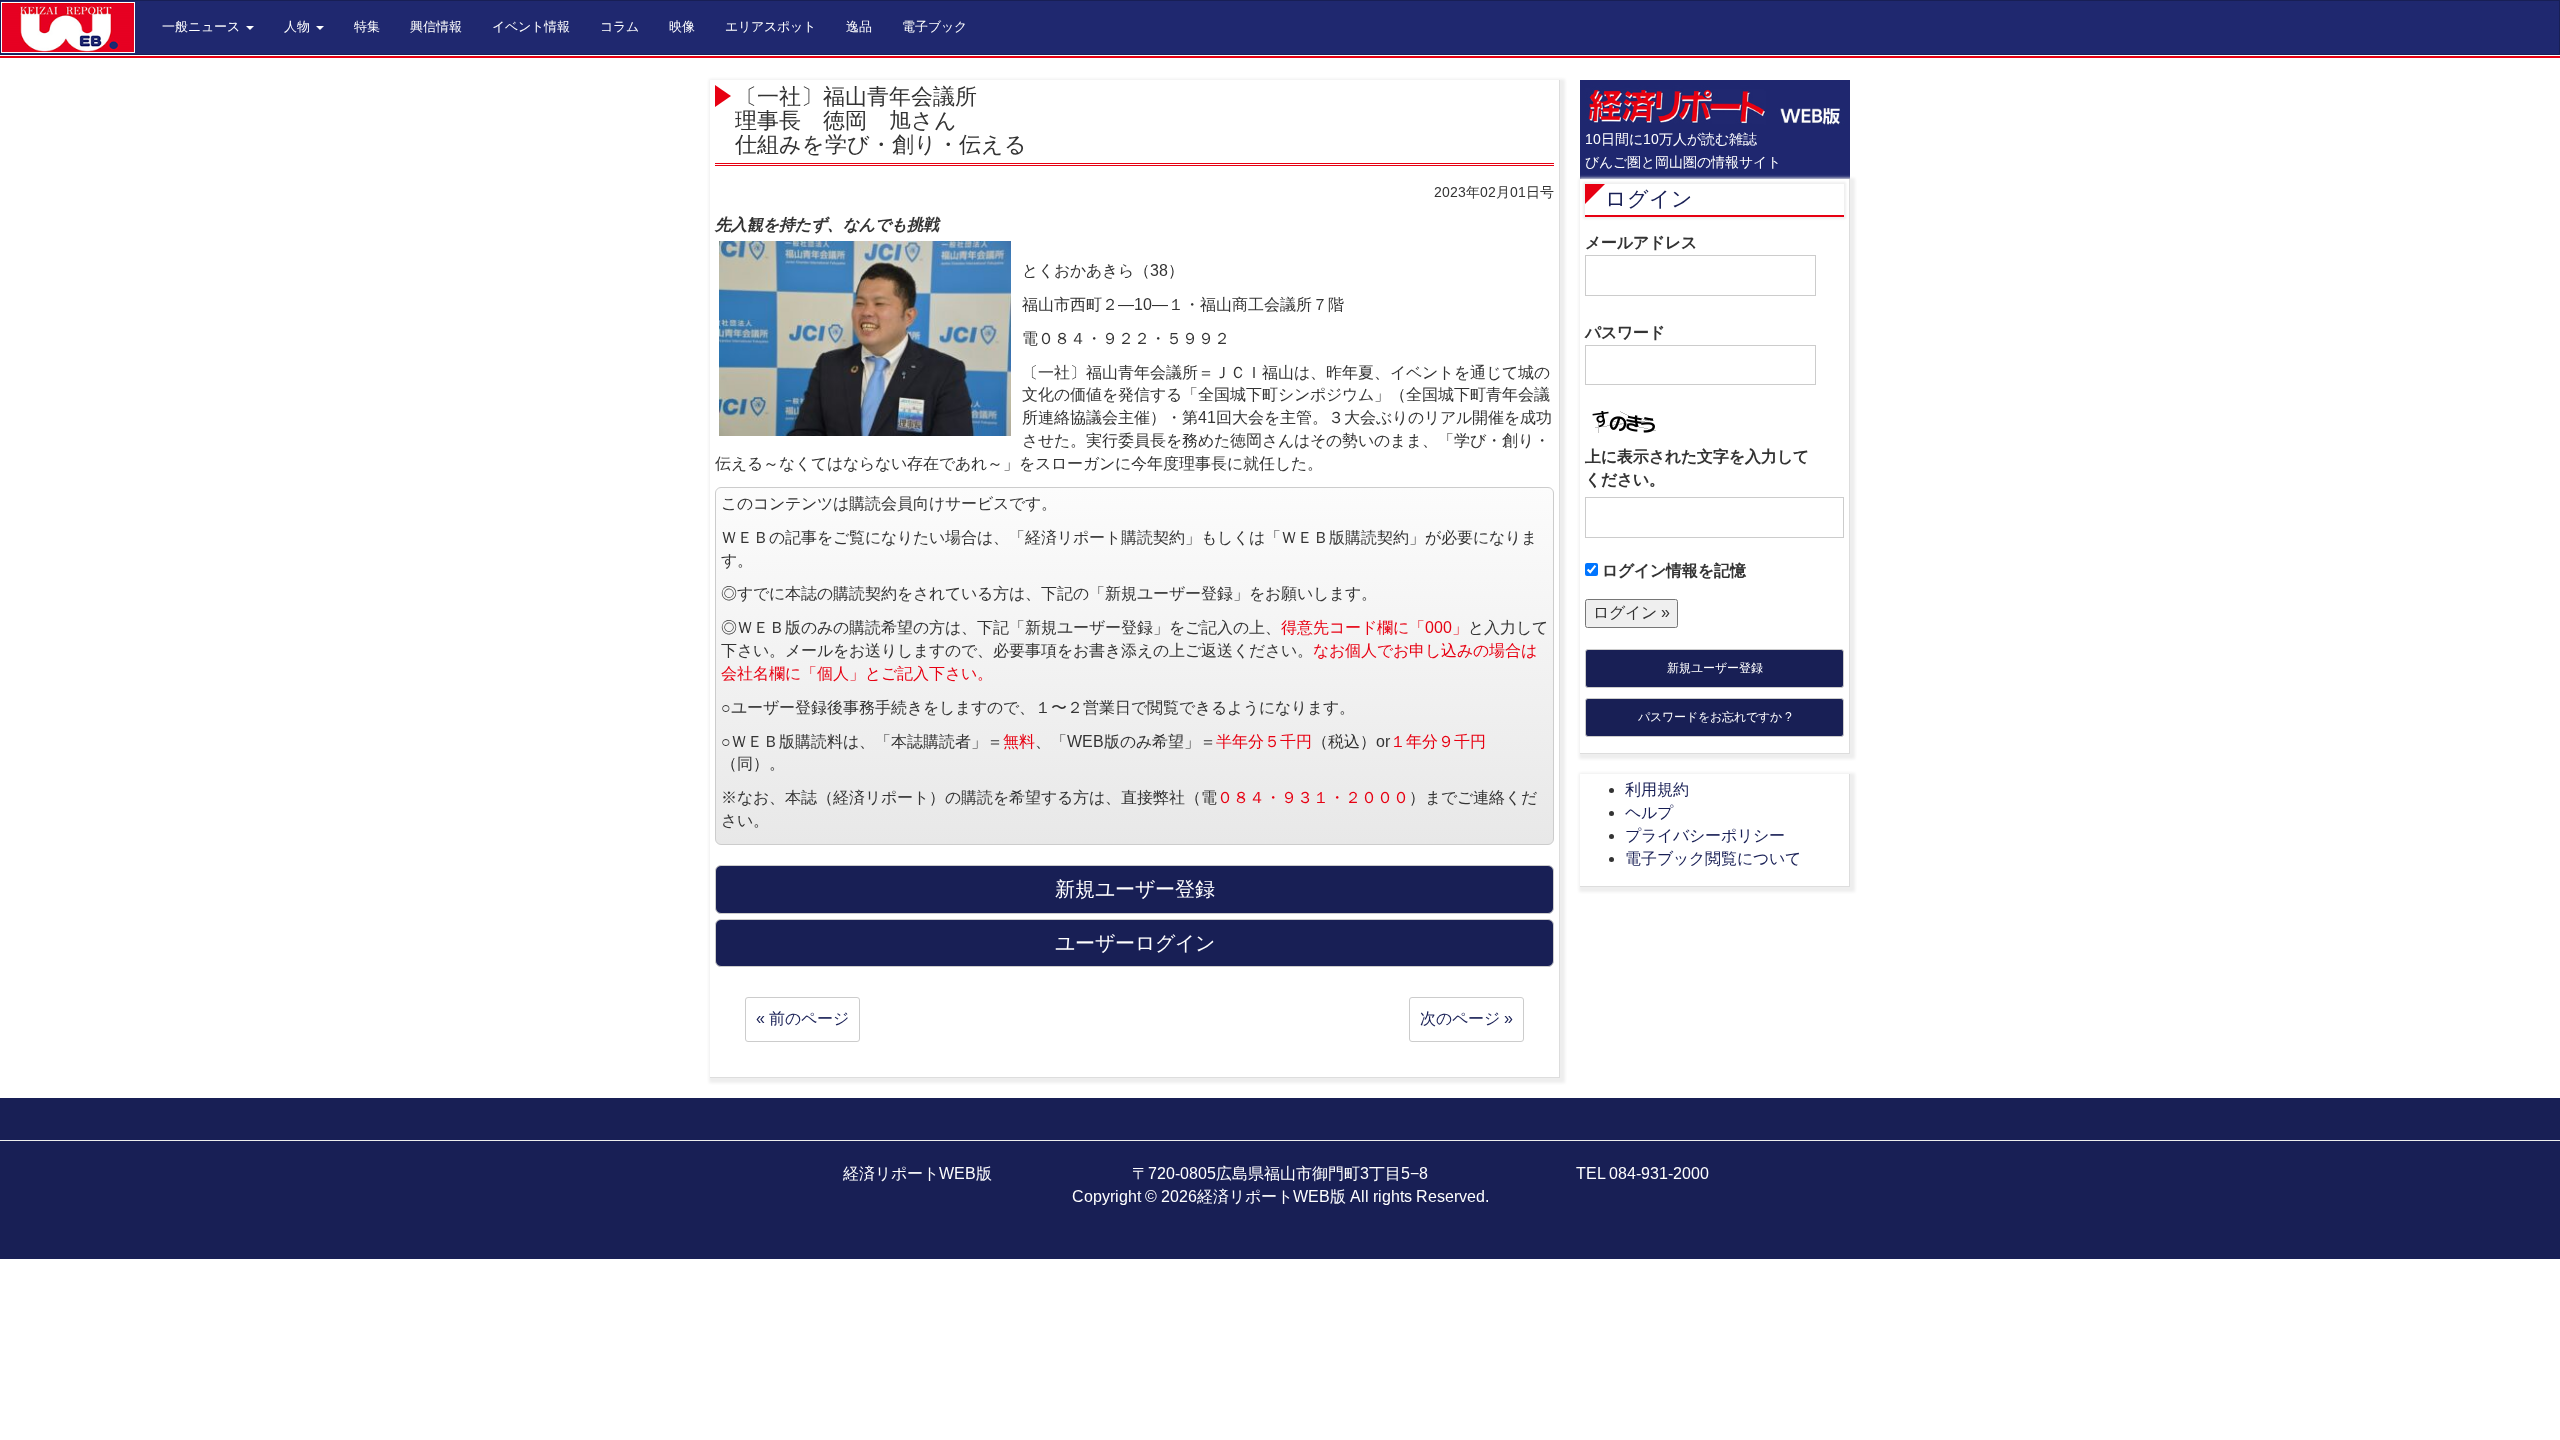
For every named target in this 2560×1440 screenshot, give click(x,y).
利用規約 (1657, 789)
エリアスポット (770, 26)
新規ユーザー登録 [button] (1135, 889)
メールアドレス (1641, 242)
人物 (299, 26)
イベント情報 (531, 26)
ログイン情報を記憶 (1672, 570)
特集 (367, 26)
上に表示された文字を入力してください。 (1697, 468)
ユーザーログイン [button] (1135, 943)
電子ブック (934, 26)
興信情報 (436, 26)
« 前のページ (802, 1018)
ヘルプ (1649, 812)
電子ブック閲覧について (1713, 858)
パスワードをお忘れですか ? (1715, 717)
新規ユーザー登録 (1715, 668)
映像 (682, 26)
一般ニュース (203, 26)
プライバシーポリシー (1705, 835)
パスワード (1625, 332)
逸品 (859, 26)
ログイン (1649, 198)
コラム (619, 26)
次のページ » (1466, 1018)
